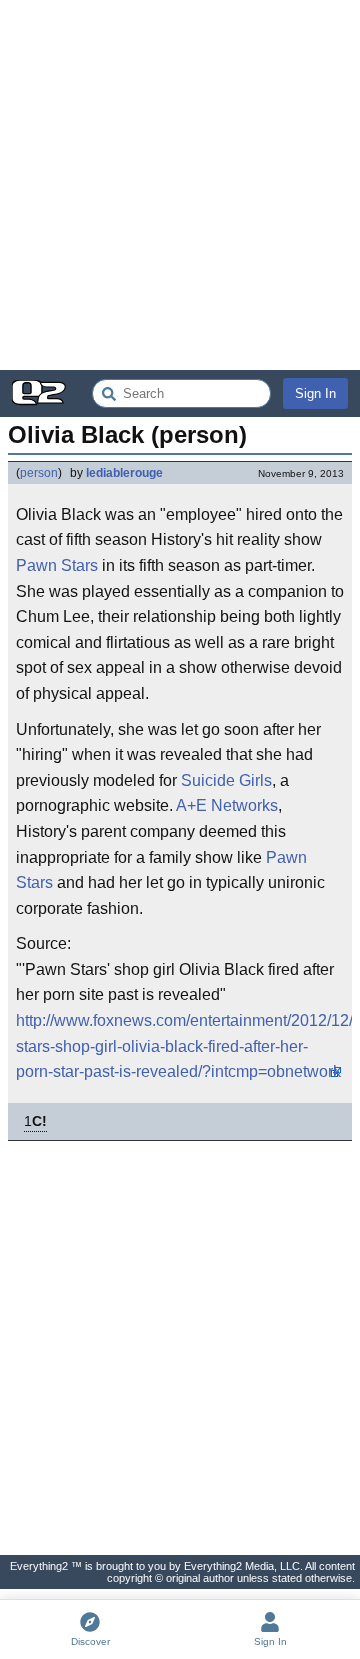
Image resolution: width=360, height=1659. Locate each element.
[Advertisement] (180, 185)
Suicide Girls (226, 780)
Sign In (315, 393)
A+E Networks (227, 805)
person (39, 473)
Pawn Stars (57, 565)
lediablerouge (124, 473)
